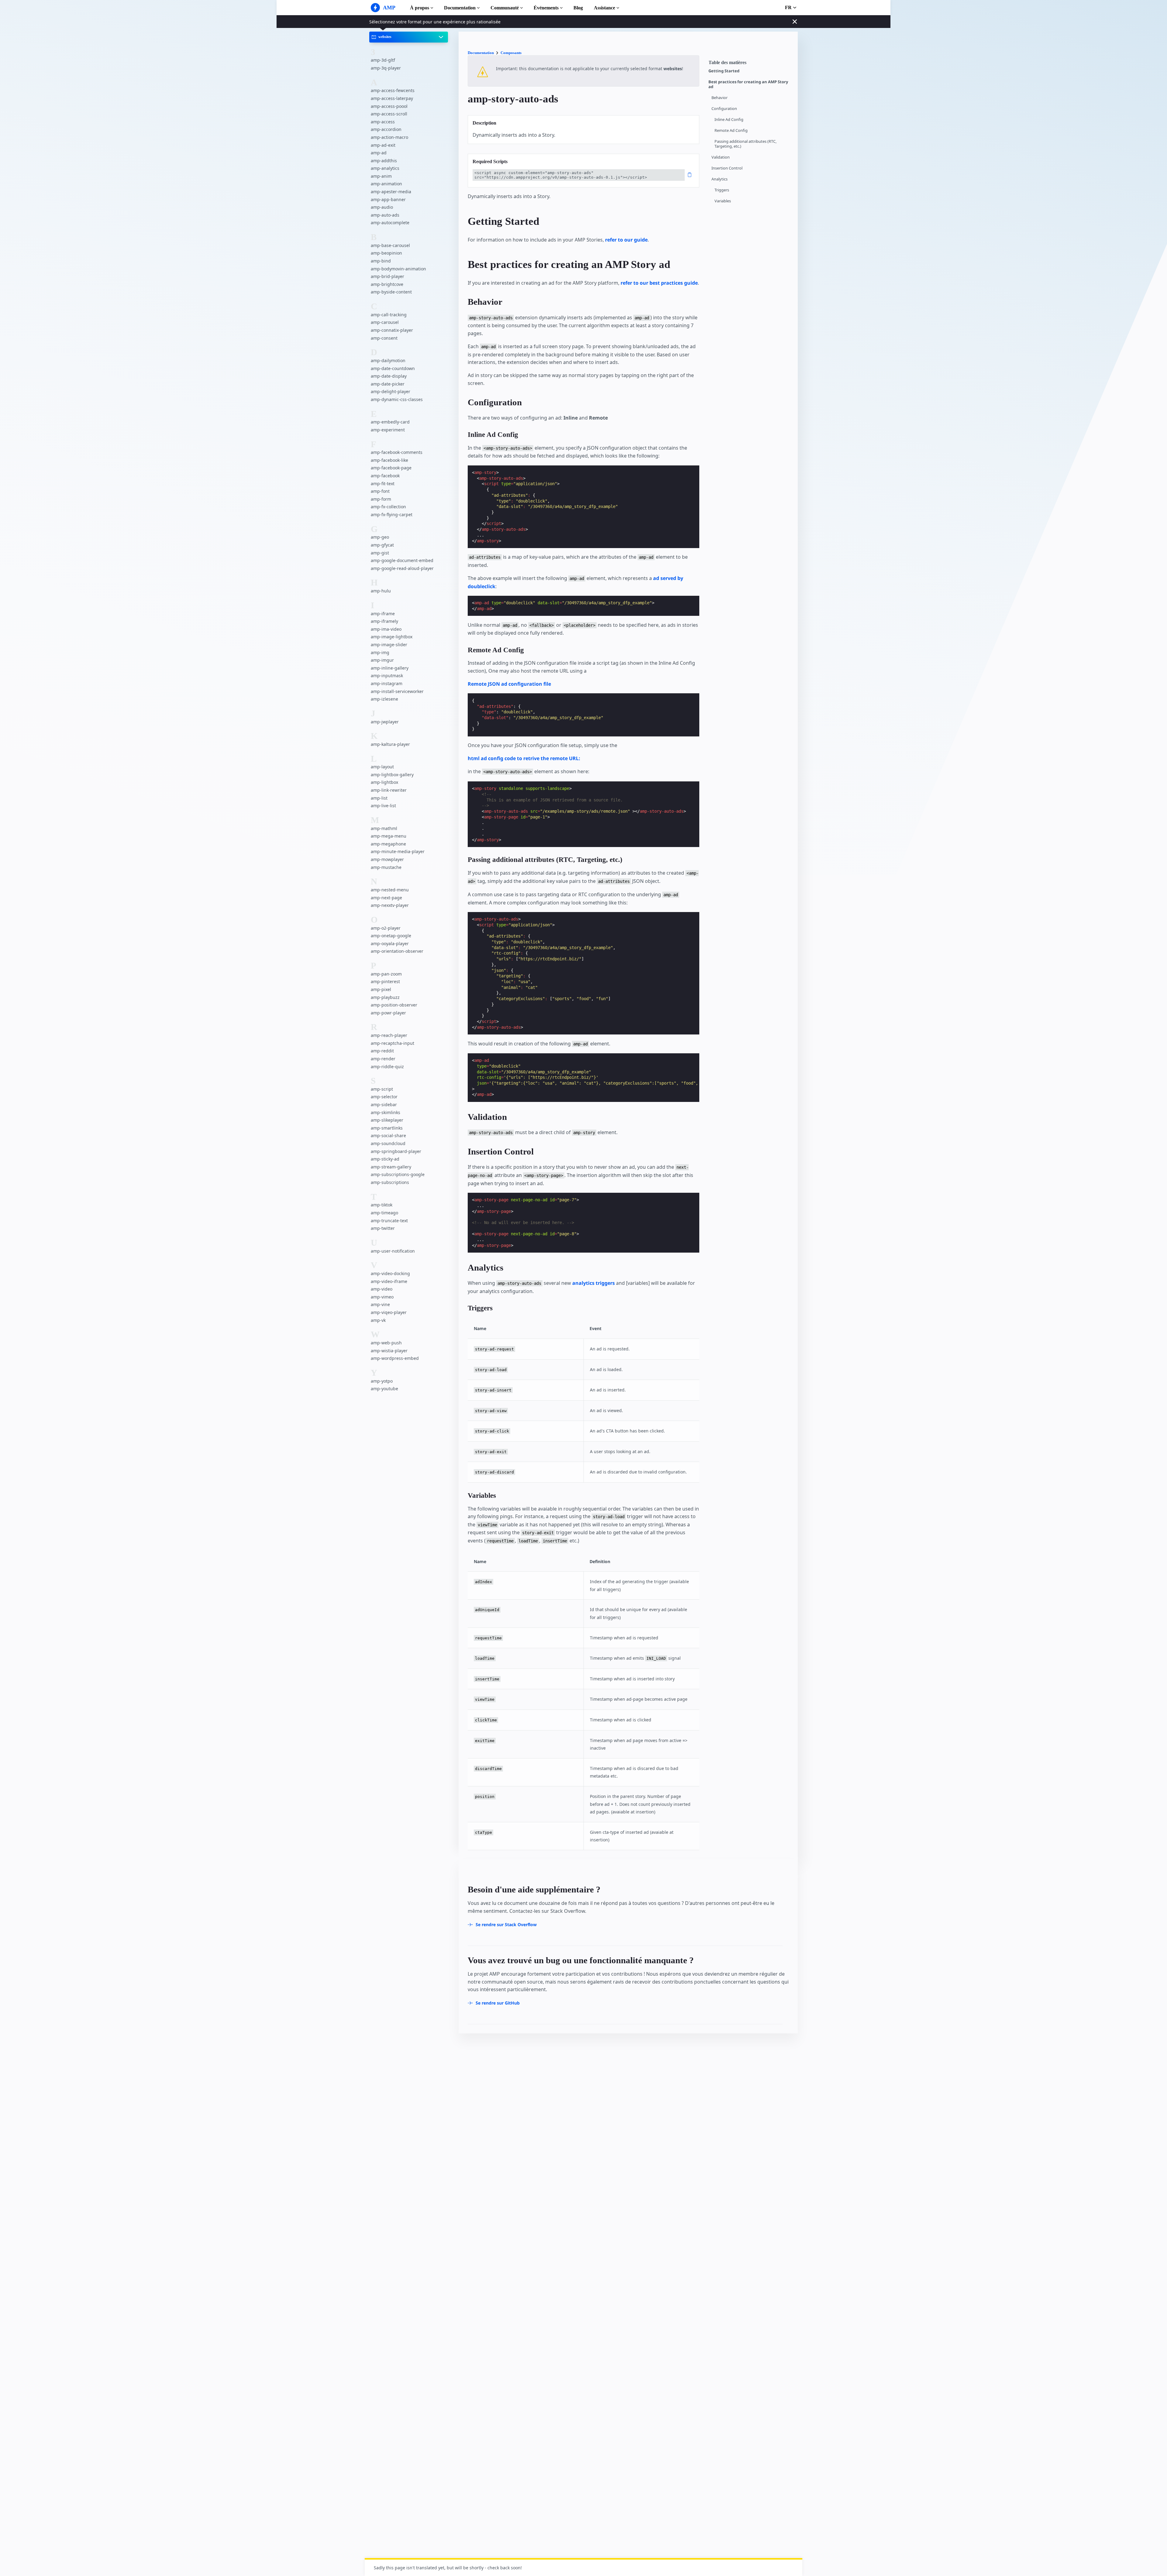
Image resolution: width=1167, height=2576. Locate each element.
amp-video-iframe (389, 1281)
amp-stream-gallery (391, 1167)
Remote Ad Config (731, 130)
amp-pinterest (385, 981)
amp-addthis (384, 161)
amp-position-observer (394, 1005)
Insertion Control (727, 168)
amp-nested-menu (390, 890)
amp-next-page (386, 898)
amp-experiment (388, 430)
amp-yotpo (382, 1381)
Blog (578, 8)
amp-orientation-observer (397, 951)
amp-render (383, 1059)
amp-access (383, 122)
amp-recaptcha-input (392, 1043)
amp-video (382, 1289)
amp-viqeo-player (389, 1312)
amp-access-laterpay (392, 98)
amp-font (380, 491)
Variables (723, 201)
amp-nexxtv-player (390, 905)
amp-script (382, 1089)
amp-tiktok (382, 1205)
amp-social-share (388, 1135)
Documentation (460, 8)
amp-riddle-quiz (387, 1067)
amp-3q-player (386, 68)
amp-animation (386, 184)
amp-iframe (383, 614)
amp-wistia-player (389, 1351)
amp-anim (381, 176)
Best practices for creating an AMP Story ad (748, 84)
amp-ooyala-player (390, 943)
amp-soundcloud (388, 1143)
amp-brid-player (387, 276)
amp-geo (380, 537)
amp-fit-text (383, 484)
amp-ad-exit (383, 145)
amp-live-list (383, 806)
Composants (511, 53)
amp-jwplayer (385, 722)
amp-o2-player (386, 928)
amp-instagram (387, 683)
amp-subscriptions (390, 1182)
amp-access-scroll (389, 114)
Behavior (719, 98)
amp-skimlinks (386, 1112)
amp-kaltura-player (390, 744)
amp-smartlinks (387, 1128)
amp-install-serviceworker (397, 691)
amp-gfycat (382, 545)
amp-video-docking (390, 1273)
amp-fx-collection (388, 507)
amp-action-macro (389, 137)
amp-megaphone (388, 844)
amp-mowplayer (387, 859)
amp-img (380, 652)
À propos (420, 8)
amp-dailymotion (388, 360)
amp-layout (382, 767)
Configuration (724, 109)
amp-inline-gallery (390, 668)
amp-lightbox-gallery (392, 775)
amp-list (379, 798)
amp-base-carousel (390, 245)
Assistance (604, 8)
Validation (721, 157)
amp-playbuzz (385, 997)
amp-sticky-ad (385, 1159)
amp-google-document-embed (402, 560)
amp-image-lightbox (392, 637)
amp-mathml (384, 828)
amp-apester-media (391, 192)
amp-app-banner (388, 199)
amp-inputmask (387, 676)
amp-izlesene (384, 699)
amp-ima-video (386, 629)
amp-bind (381, 261)
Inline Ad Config (729, 120)
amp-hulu (381, 591)
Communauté (505, 8)
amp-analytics (385, 168)
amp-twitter (383, 1228)
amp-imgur (382, 660)
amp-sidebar (384, 1104)
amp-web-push (386, 1343)
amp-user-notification (393, 1251)
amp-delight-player (391, 391)
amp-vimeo (382, 1297)
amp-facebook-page (391, 468)
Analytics (719, 179)
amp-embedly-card (390, 422)
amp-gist (380, 553)
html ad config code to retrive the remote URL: (524, 758)
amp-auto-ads (385, 215)
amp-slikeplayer (387, 1120)
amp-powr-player (388, 1013)
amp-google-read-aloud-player (402, 568)
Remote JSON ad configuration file (509, 684)
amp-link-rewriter (389, 790)
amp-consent (384, 338)
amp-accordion (386, 129)
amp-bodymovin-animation (398, 269)
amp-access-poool (389, 106)
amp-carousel (385, 322)
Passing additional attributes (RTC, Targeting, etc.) (745, 144)
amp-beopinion (386, 253)
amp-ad (379, 153)
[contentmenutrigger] (750, 64)
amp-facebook (385, 476)
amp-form (381, 499)
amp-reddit (382, 1051)
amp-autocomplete (390, 223)
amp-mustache (386, 867)
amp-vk (378, 1320)
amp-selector (384, 1097)
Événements (546, 8)
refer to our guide (626, 240)
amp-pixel (381, 989)
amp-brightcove (387, 284)
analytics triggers (594, 1283)
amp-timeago (384, 1213)
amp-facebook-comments (397, 452)
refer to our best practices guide (659, 283)
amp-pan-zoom (386, 974)
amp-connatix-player (392, 330)
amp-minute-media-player (398, 851)
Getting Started (724, 71)
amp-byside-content (391, 292)
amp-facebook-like (389, 460)
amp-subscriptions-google (398, 1174)
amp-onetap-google (391, 936)
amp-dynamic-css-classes (397, 399)
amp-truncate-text (389, 1221)
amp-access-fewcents (393, 90)
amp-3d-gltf (383, 60)
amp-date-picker (388, 384)
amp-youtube (384, 1389)
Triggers (722, 190)
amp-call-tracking (389, 315)
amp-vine (380, 1304)
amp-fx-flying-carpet (392, 515)
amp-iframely (384, 621)
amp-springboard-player (396, 1151)
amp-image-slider (389, 645)
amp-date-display (389, 376)
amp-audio (382, 207)
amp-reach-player (389, 1035)
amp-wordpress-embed (395, 1358)
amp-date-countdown (393, 368)
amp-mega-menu (389, 836)
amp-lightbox (384, 782)
